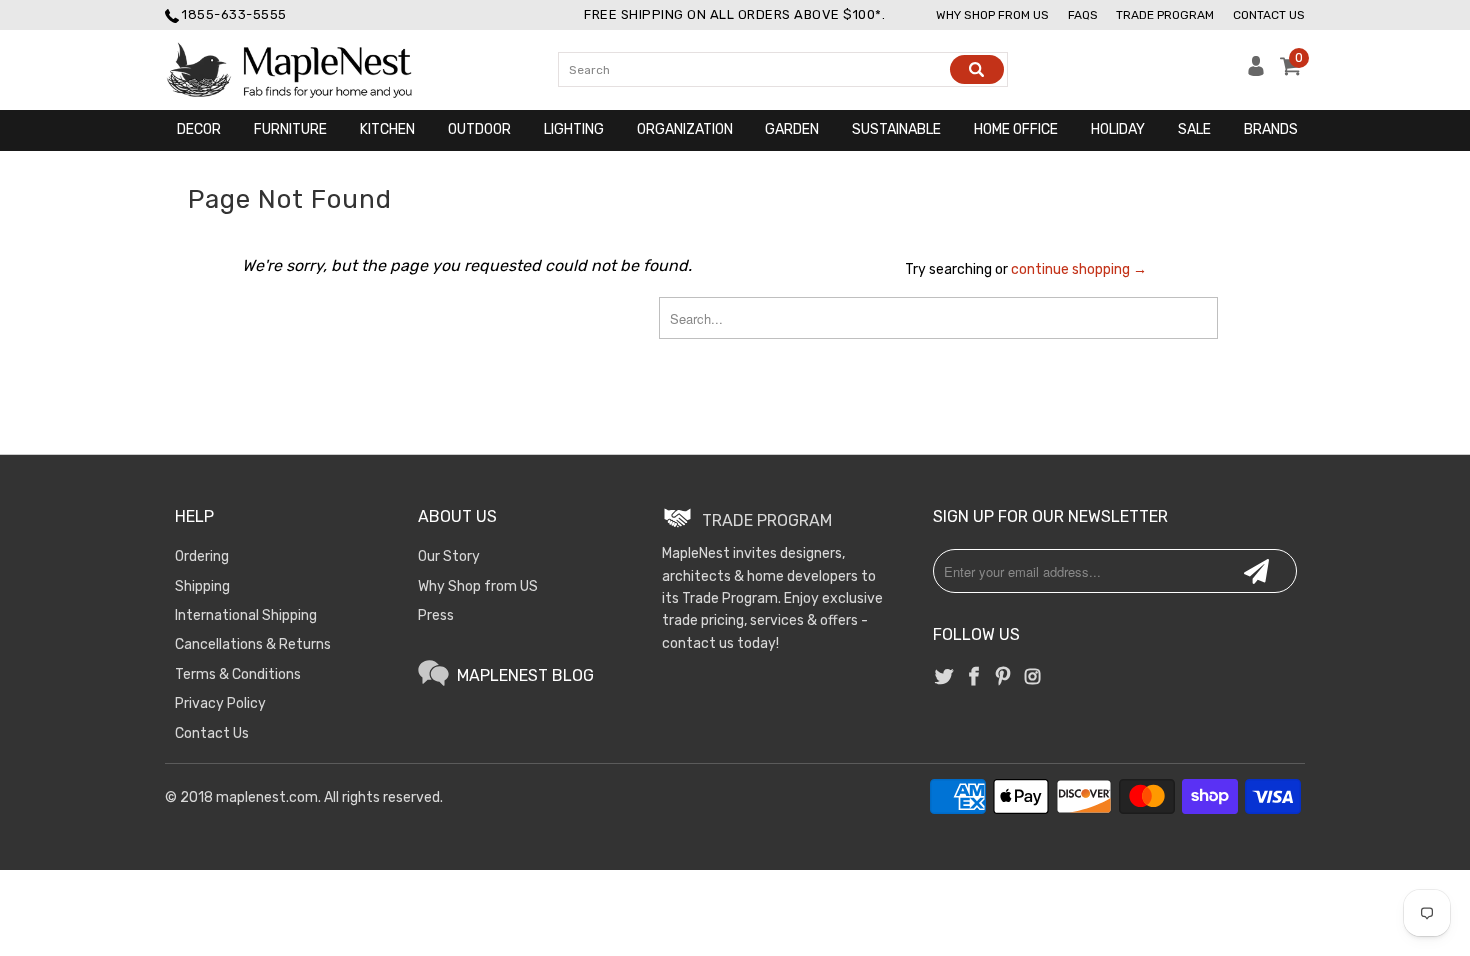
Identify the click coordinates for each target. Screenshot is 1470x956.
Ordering (202, 556)
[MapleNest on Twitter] (945, 678)
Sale (1194, 129)
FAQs (1083, 15)
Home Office (1016, 129)
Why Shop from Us (992, 15)
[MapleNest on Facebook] (974, 678)
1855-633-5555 (234, 14)
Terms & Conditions (238, 674)
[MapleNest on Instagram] (1032, 678)
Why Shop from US (478, 586)
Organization (685, 129)
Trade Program (1165, 15)
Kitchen (387, 129)
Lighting (574, 129)
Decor (199, 129)
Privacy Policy (220, 703)
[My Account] (1256, 71)
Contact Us (1269, 15)
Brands (1271, 129)
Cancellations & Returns (253, 644)
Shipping (202, 586)
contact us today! (720, 643)
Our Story (449, 556)
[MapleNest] (307, 70)
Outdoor (479, 129)
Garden (792, 129)
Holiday (1118, 129)
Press (436, 615)
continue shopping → (1079, 269)
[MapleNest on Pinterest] (1003, 678)
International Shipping (246, 615)
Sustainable (896, 129)
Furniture (290, 129)
